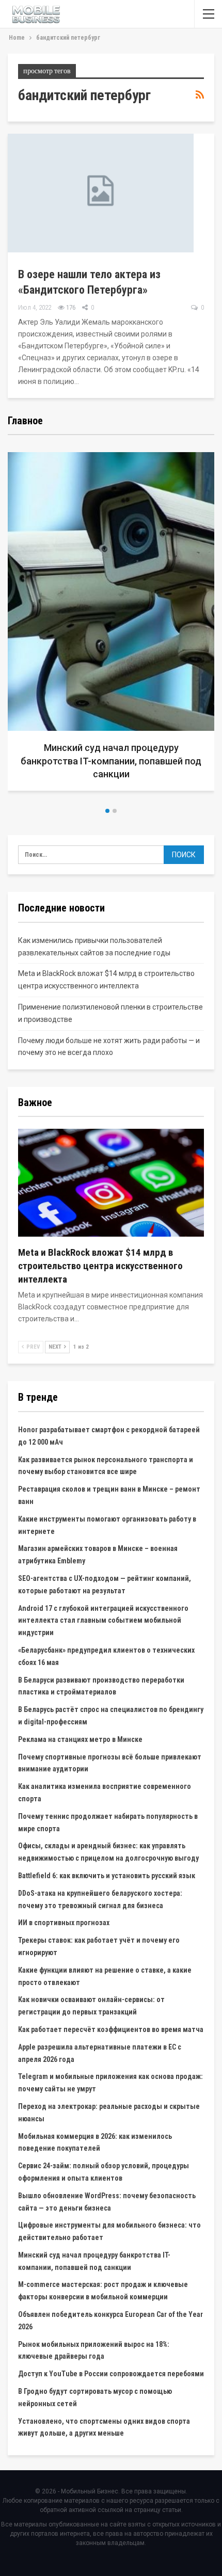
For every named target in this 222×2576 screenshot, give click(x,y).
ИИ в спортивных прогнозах (64, 1923)
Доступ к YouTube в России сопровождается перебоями (111, 2374)
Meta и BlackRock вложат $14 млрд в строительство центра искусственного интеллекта (100, 1266)
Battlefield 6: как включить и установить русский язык (107, 1876)
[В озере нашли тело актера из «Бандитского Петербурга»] (101, 193)
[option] (111, 625)
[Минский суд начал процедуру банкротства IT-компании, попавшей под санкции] (111, 621)
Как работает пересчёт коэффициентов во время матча (111, 2029)
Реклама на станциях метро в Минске (80, 1739)
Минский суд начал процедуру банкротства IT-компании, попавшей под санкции (111, 761)
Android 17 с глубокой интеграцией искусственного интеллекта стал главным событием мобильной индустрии (103, 1621)
